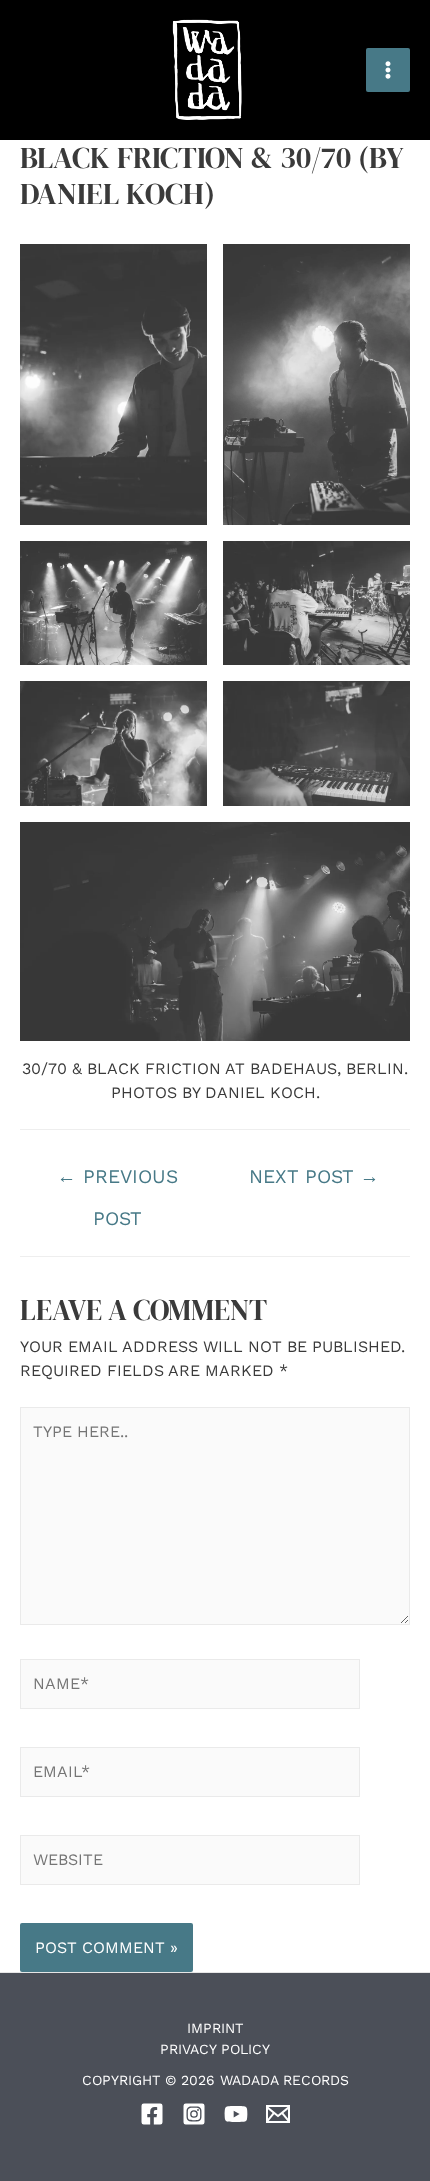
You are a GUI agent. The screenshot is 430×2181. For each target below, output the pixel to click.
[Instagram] (194, 2114)
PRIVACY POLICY (215, 2049)
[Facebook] (152, 2114)
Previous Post (117, 1183)
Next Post (314, 1176)
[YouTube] (236, 2114)
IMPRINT (215, 2028)
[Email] (278, 2114)
